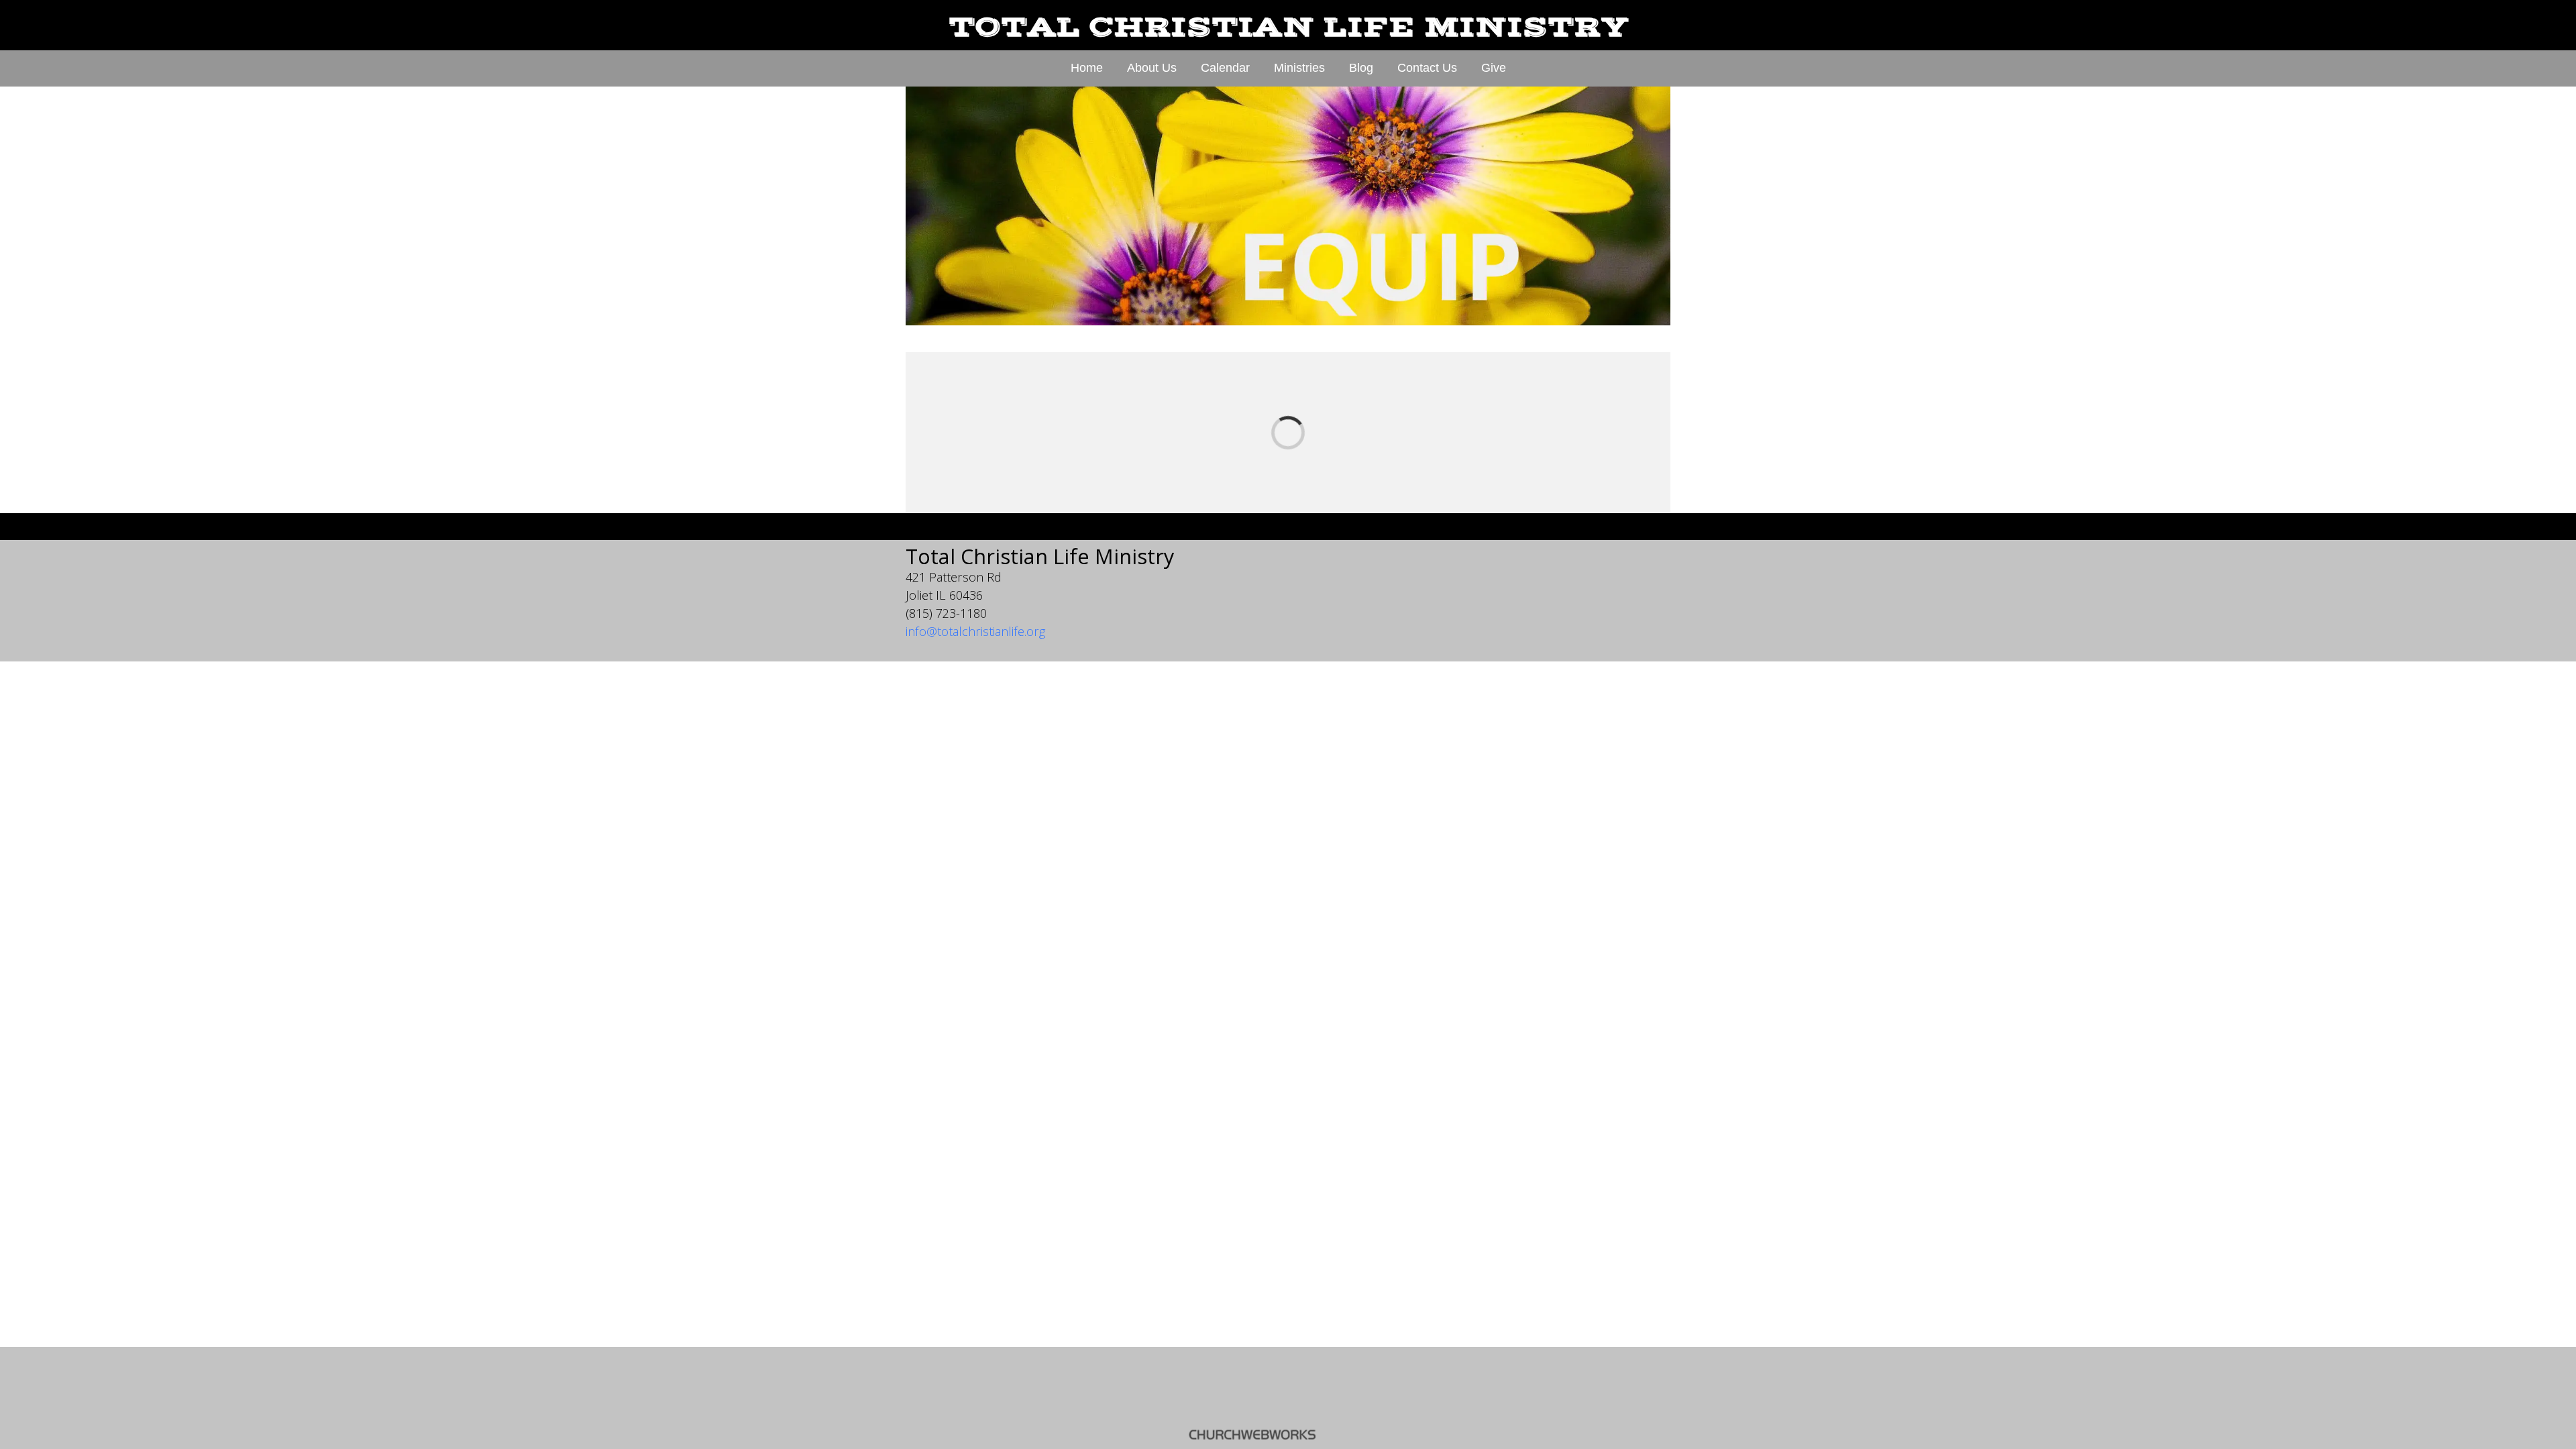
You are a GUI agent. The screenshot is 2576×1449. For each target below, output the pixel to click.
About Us (1152, 68)
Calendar (1225, 68)
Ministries (1299, 68)
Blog (1361, 68)
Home (1087, 68)
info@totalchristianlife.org (975, 631)
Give (1494, 68)
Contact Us (1427, 68)
